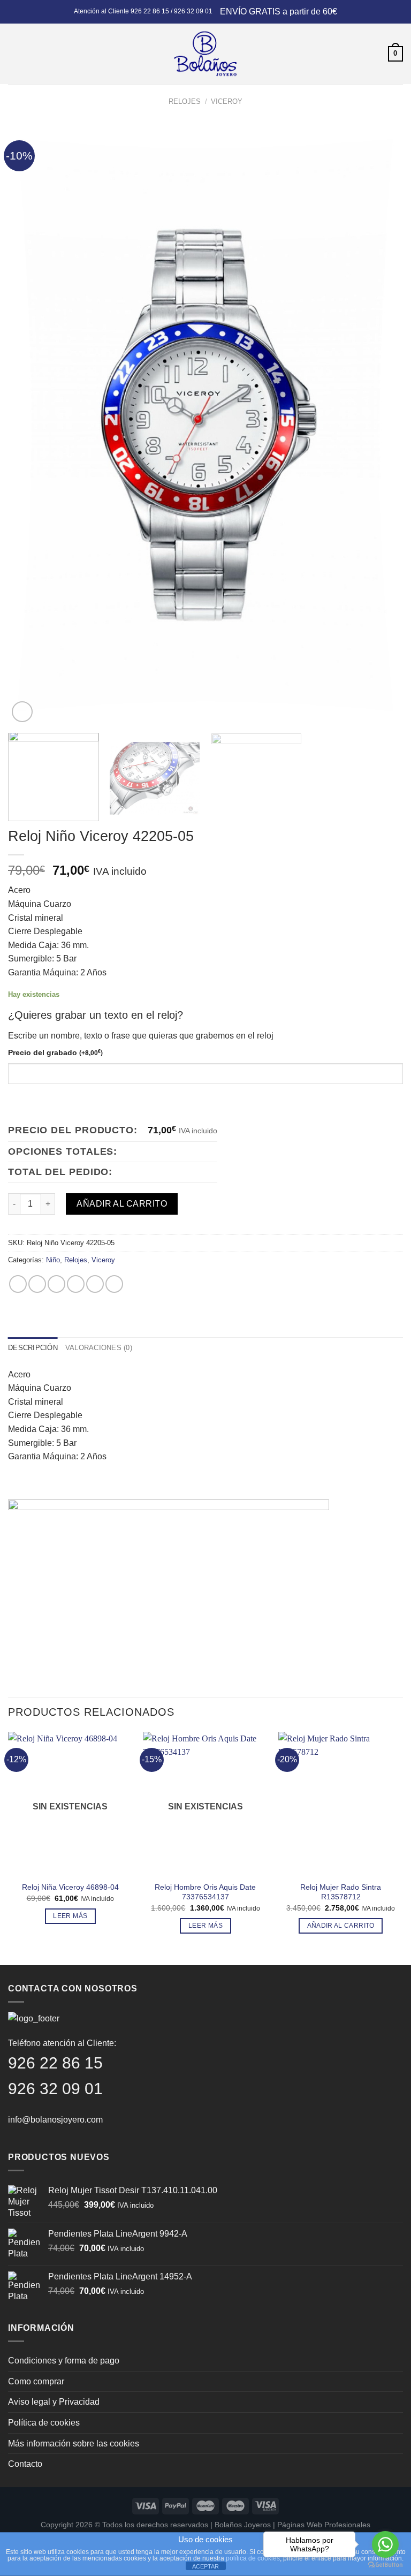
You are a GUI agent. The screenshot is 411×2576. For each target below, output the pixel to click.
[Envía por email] (76, 1284)
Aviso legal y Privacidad (54, 2402)
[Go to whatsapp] (385, 2544)
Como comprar (36, 2381)
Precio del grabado (55, 1052)
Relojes (185, 101)
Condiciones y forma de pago (64, 2361)
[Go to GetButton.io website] (385, 2565)
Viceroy (227, 101)
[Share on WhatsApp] (18, 1284)
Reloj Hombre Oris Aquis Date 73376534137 (205, 1892)
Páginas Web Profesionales (324, 2525)
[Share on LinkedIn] (114, 1284)
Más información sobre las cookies (74, 2444)
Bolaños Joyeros (243, 2525)
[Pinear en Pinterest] (95, 1284)
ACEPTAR (205, 2566)
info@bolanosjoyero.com (55, 2120)
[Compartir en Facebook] (37, 1284)
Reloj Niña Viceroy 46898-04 (70, 1887)
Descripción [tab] (33, 1348)
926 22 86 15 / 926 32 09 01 (172, 11)
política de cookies (253, 2558)
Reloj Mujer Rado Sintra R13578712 (341, 1892)
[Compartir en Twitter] (56, 1284)
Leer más (70, 1916)
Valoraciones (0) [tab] (99, 1348)
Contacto (25, 2464)
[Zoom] (22, 712)
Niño (53, 1260)
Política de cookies (44, 2423)
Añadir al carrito (122, 1204)
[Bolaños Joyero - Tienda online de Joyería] (205, 54)
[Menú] (14, 54)
